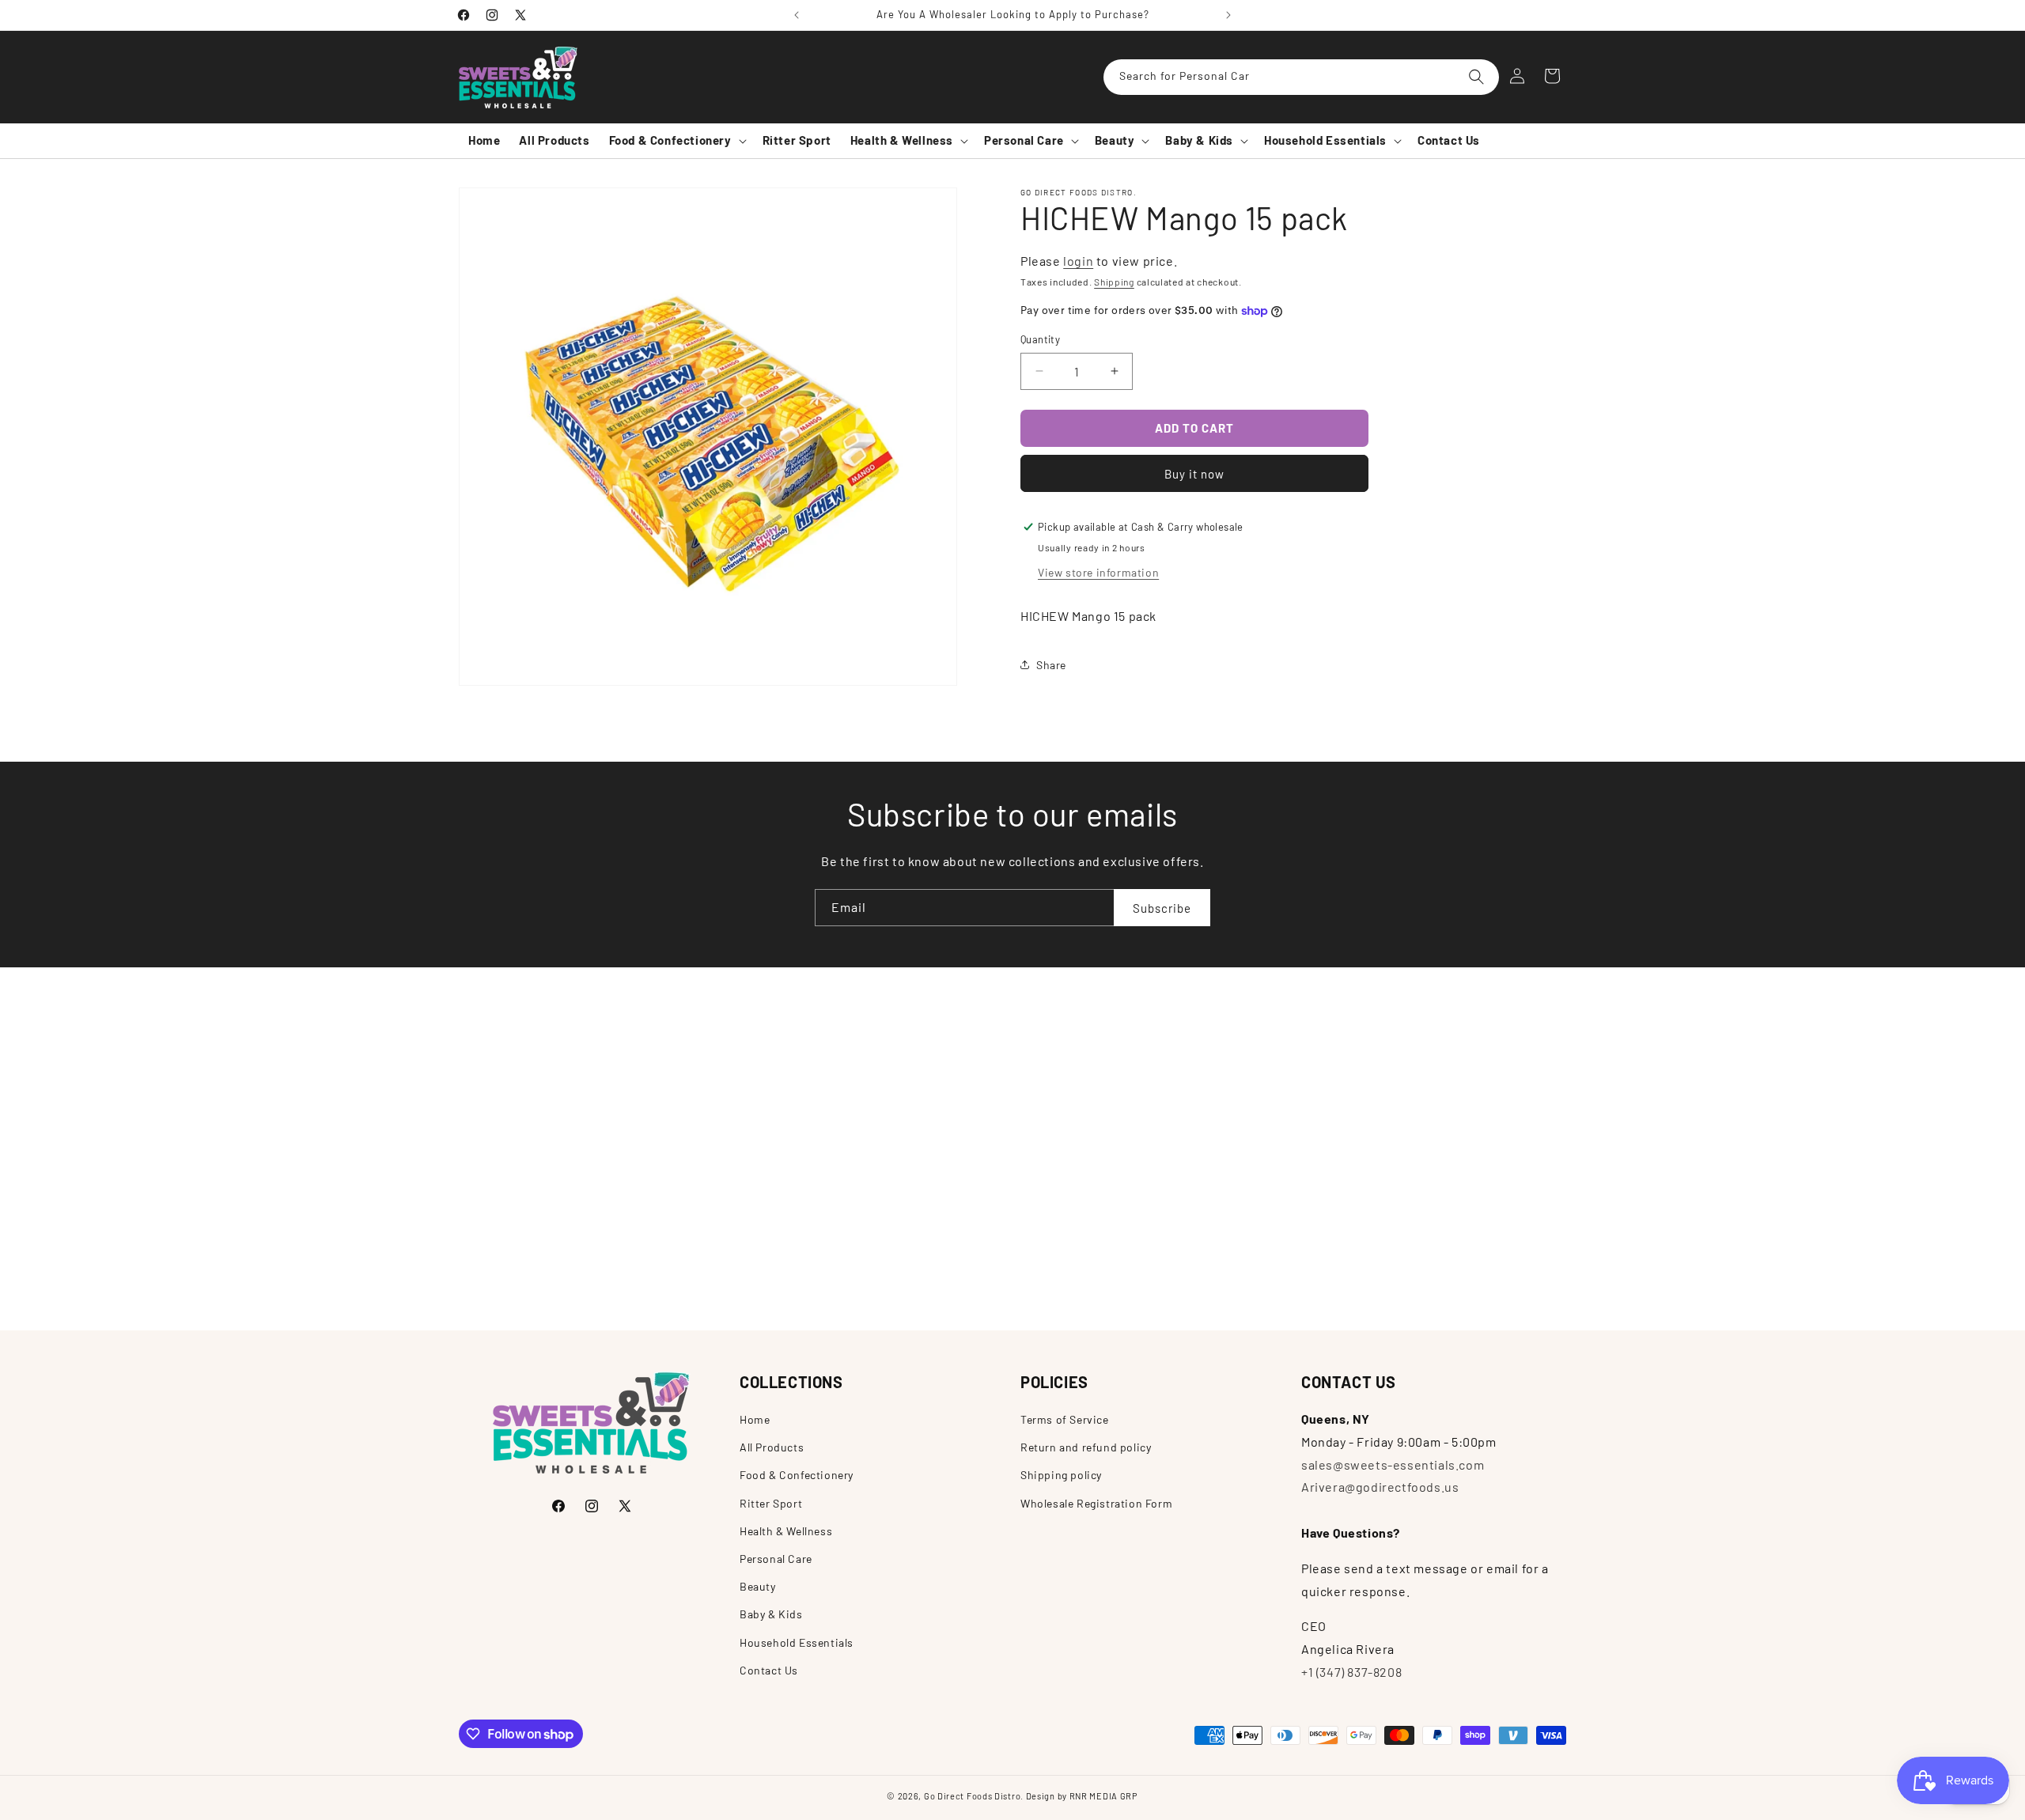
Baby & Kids (771, 1614)
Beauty (758, 1586)
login (1078, 261)
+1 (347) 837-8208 (1351, 1672)
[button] (676, 141)
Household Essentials (797, 1642)
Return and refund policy (1086, 1447)
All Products (772, 1447)
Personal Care (776, 1558)
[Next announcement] (1228, 15)
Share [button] (1051, 664)
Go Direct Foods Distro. (974, 1796)
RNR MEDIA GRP (1104, 1796)
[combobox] (1301, 77)
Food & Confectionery (797, 1475)
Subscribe (1162, 907)
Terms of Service (1065, 1419)
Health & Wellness (786, 1530)
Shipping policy (1061, 1475)
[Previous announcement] (797, 15)
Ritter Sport (771, 1502)
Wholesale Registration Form (1096, 1502)
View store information (1098, 571)
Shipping (1114, 281)
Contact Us (769, 1669)
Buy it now (1194, 473)
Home (755, 1419)
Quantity (1040, 339)
